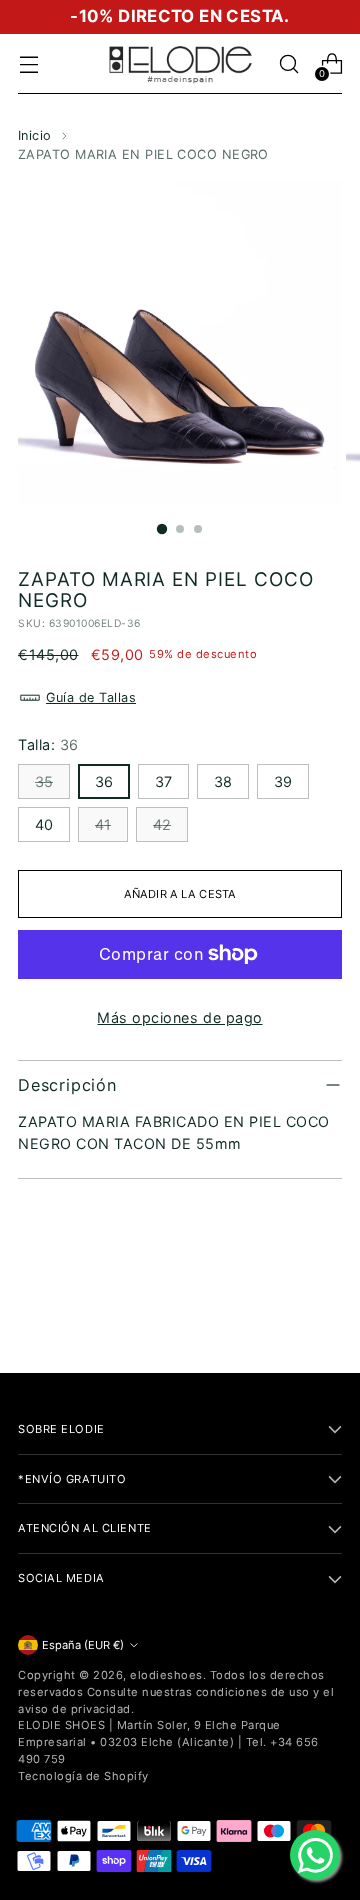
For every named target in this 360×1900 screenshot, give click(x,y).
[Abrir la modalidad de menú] (28, 64)
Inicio (35, 135)
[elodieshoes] (180, 64)
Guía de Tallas (91, 697)
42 (162, 824)
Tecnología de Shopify (83, 1776)
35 (44, 781)
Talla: (48, 744)
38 (223, 781)
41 (103, 824)
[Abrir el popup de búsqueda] (288, 64)
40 (44, 824)
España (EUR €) (83, 1645)
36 (104, 781)
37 (163, 781)
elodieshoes (166, 1675)
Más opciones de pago (179, 1017)
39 (283, 781)
